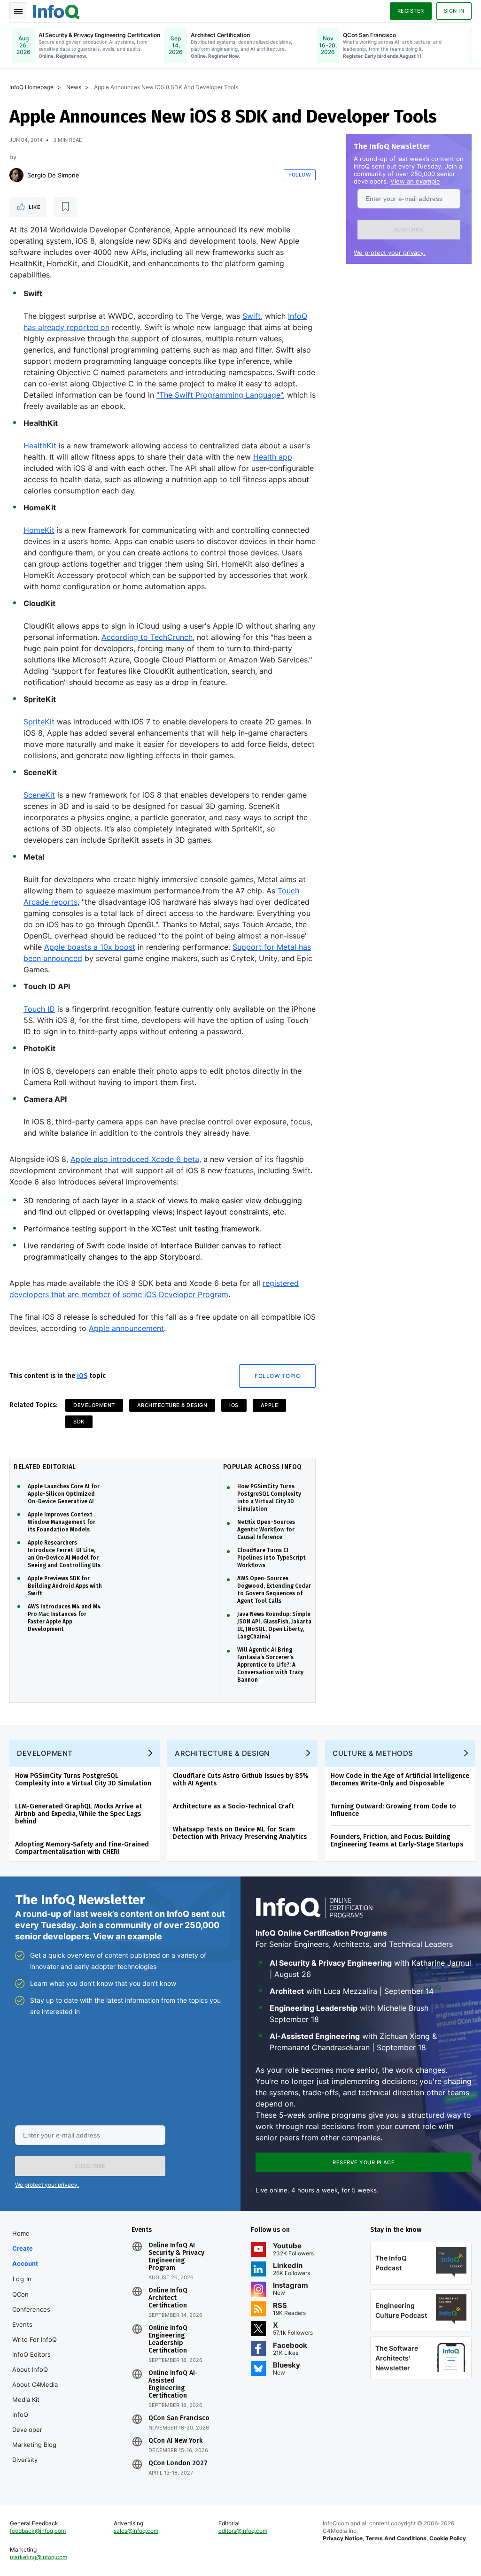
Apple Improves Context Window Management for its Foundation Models (62, 1522)
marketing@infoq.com (39, 2557)
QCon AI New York (175, 2441)
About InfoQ (30, 2369)
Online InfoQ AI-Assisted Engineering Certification (173, 2384)
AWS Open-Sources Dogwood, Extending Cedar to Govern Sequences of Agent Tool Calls (274, 1590)
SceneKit (39, 795)
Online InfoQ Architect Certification (168, 2298)
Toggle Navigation (18, 11)
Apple (270, 1405)
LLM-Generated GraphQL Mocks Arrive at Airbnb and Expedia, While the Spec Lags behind (78, 1814)
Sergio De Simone (53, 175)
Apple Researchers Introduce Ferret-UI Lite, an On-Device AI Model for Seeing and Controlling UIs (64, 1554)
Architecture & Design (172, 1405)
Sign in (454, 11)
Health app (273, 457)
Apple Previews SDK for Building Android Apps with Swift (65, 1586)
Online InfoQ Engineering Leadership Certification (168, 2339)
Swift (252, 316)
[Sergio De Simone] (16, 175)
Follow (300, 175)
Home (21, 2233)
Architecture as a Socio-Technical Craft (233, 1806)
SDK (79, 1422)
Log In (22, 2279)
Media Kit (26, 2399)
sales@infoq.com (136, 2531)
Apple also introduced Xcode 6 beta (135, 1159)
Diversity (25, 2460)
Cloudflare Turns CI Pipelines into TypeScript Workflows (272, 1558)
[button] (409, 230)
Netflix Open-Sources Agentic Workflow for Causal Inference (266, 1530)
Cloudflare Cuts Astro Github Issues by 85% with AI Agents (241, 1780)
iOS (82, 1376)
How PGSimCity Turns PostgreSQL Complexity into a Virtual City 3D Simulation (269, 1498)
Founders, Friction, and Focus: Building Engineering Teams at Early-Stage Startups (397, 1841)
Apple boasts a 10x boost (90, 947)
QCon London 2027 (178, 2463)
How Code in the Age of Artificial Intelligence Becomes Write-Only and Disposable (400, 1780)
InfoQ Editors (31, 2354)
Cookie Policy (448, 2538)
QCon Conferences (31, 2302)
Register (411, 11)
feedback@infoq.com (38, 2531)
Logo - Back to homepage (56, 10)
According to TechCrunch (147, 637)
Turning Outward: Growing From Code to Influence (393, 1810)
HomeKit (39, 530)
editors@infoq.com (243, 2531)
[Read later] (65, 207)
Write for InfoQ (35, 2339)
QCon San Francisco (179, 2418)
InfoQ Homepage (31, 87)
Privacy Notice (343, 2538)
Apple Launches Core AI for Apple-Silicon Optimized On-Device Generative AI (64, 1494)
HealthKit (40, 446)
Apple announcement (126, 1328)
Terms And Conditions (396, 2538)
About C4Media (35, 2384)
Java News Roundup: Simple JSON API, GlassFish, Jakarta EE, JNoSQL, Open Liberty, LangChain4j (274, 1625)
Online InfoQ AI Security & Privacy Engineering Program (176, 2257)
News (74, 87)
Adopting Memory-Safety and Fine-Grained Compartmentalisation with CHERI (82, 1848)
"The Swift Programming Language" (220, 395)
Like (35, 207)
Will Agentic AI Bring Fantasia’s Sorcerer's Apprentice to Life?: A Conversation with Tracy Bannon (270, 1665)
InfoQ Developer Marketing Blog (34, 2430)
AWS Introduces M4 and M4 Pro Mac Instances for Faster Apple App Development (64, 1618)
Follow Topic (277, 1376)
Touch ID (39, 1009)
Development (94, 1405)
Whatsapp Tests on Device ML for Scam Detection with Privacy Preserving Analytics (240, 1833)
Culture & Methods (373, 1753)
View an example (415, 181)
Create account (25, 2256)
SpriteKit (39, 722)
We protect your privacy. (390, 253)
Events (22, 2324)
